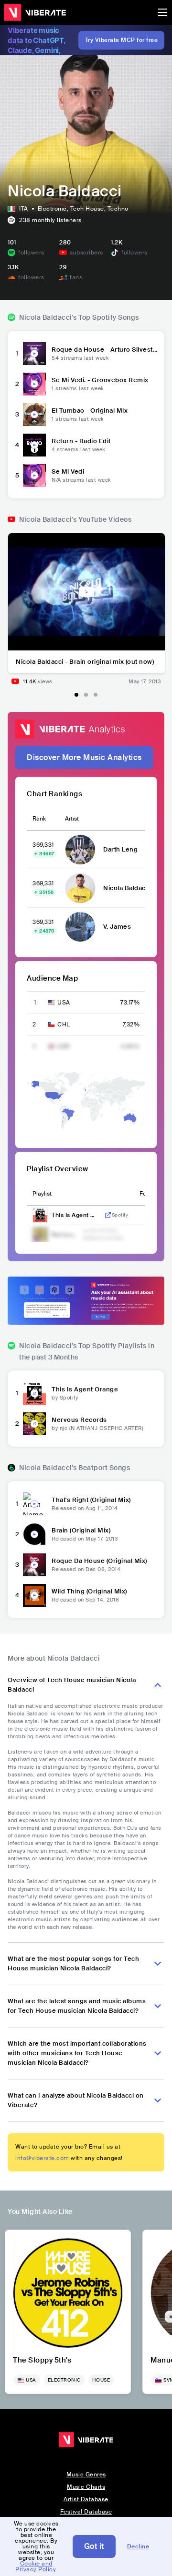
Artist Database (86, 2499)
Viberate (35, 12)
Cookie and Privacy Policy (35, 2566)
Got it (94, 2546)
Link (108, 1215)
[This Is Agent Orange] (34, 1393)
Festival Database (86, 2512)
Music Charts (86, 2487)
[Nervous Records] (34, 1424)
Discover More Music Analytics (84, 757)
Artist (72, 819)
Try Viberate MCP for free (122, 40)
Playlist (42, 1194)
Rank (39, 819)
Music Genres (86, 2475)
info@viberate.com (42, 2158)
